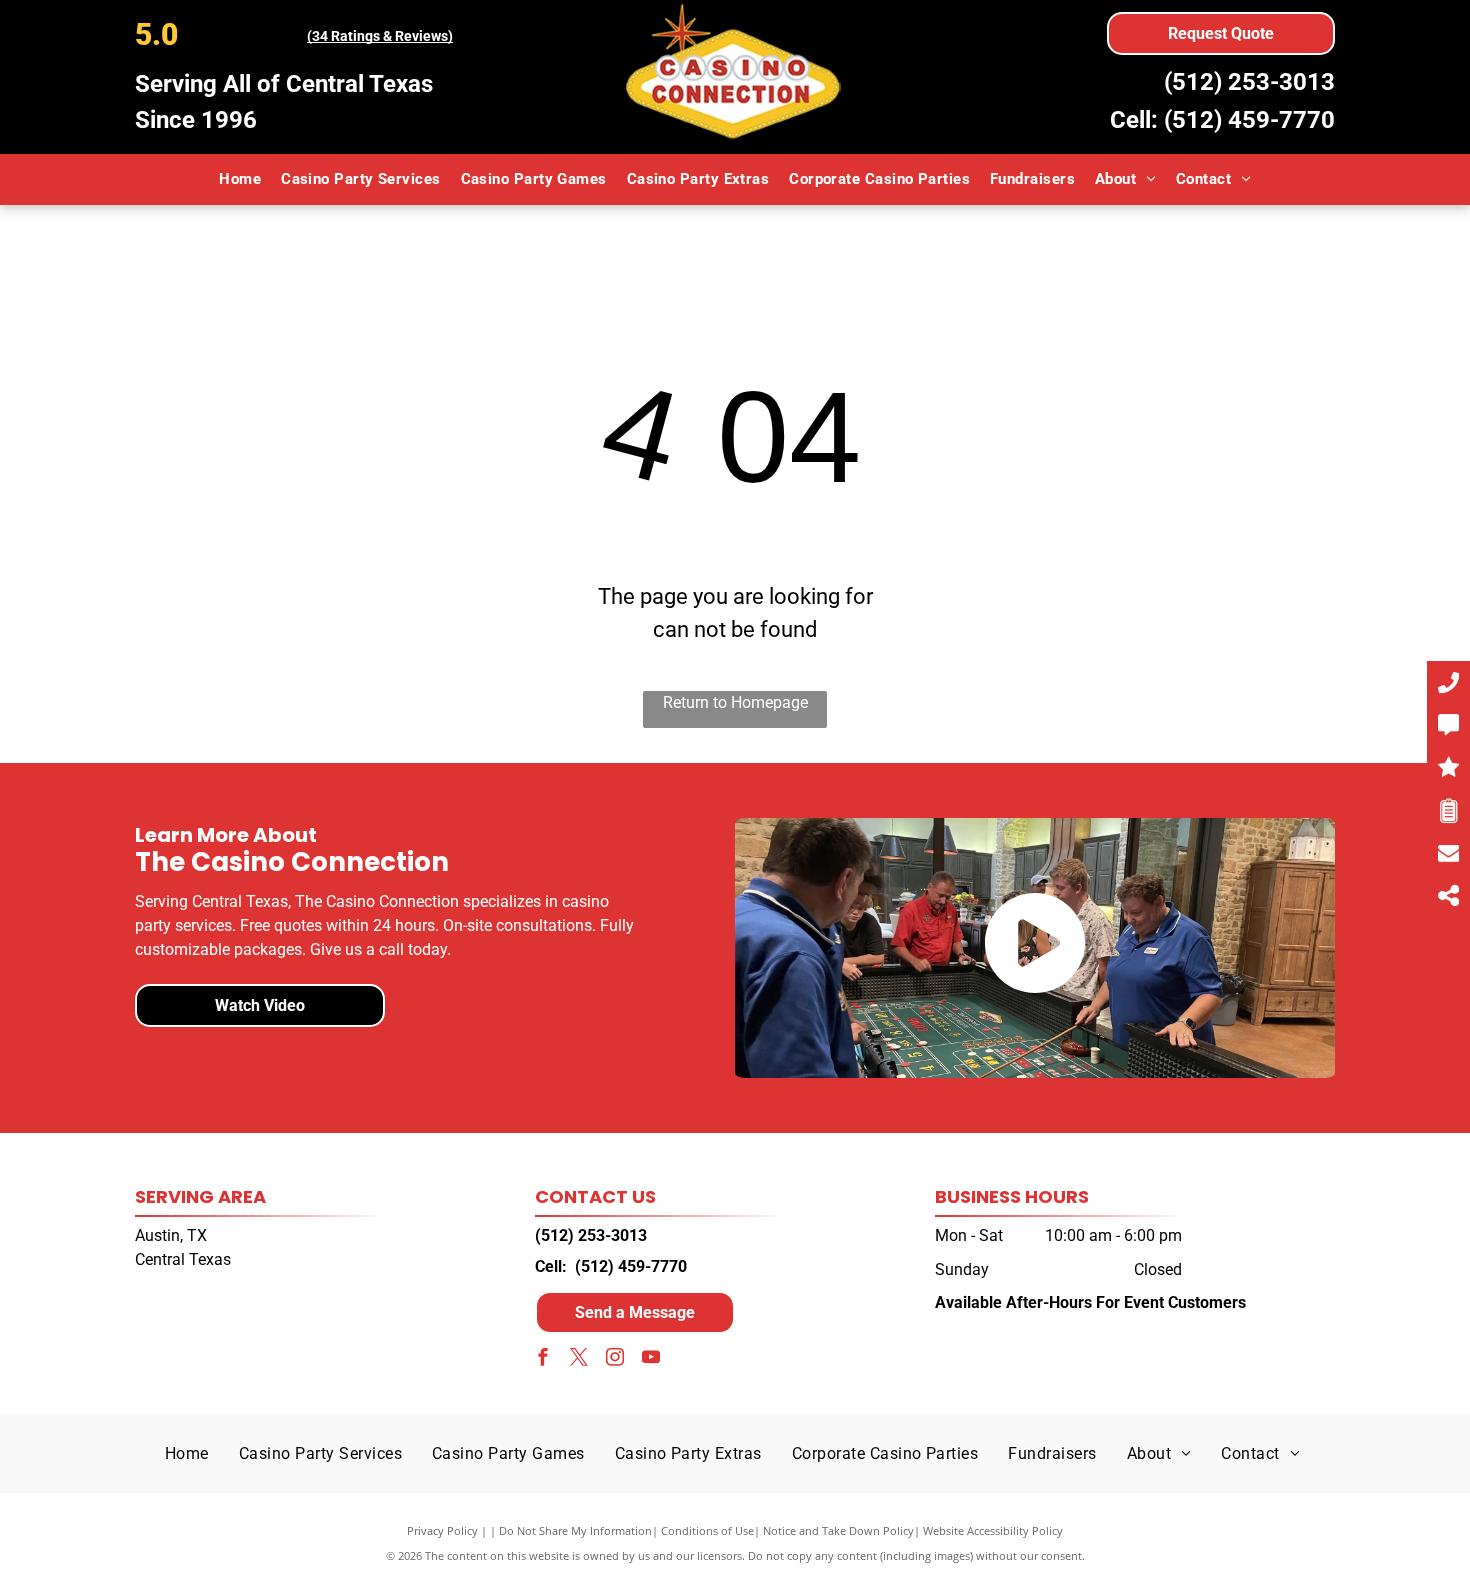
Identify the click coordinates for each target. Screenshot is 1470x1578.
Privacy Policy (442, 1530)
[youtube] (651, 1359)
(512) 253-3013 (1249, 82)
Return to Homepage (735, 702)
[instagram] (615, 1359)
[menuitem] (240, 179)
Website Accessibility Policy (993, 1530)
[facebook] (543, 1359)
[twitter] (579, 1359)
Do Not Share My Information (575, 1530)
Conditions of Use (707, 1530)
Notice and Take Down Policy (838, 1530)
